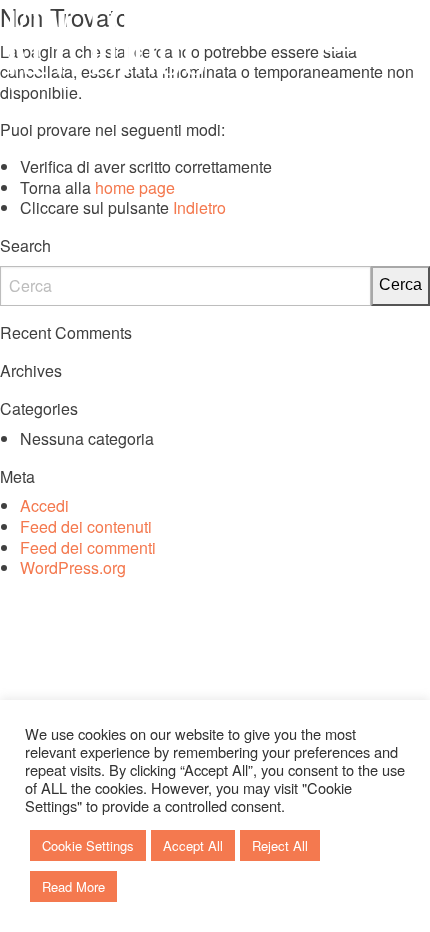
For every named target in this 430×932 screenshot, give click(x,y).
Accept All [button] (193, 845)
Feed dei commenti (88, 547)
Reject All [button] (280, 845)
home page (135, 187)
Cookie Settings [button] (88, 845)
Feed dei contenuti (86, 526)
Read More (73, 886)
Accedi (44, 505)
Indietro (199, 207)
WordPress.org (73, 567)
